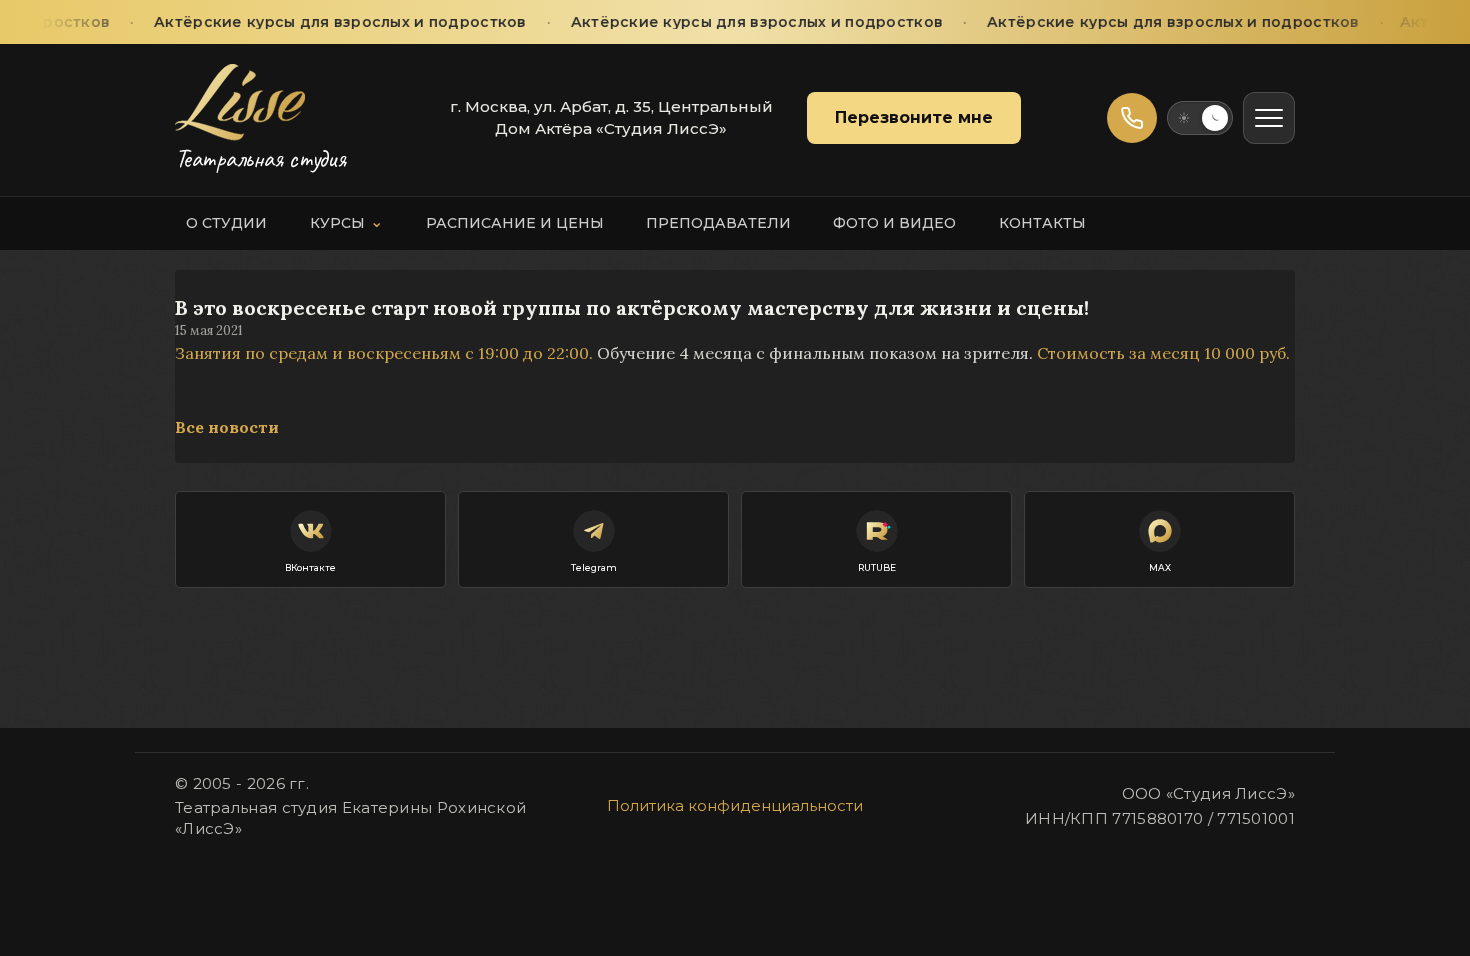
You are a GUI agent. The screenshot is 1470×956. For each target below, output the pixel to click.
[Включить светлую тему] (1200, 118)
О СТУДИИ (226, 223)
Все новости (227, 427)
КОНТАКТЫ (1042, 223)
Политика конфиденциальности (735, 805)
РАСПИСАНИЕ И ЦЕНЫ (515, 223)
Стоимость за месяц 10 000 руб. (1165, 353)
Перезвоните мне (914, 117)
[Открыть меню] (1269, 118)
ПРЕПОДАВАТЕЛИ (718, 223)
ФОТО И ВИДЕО (894, 223)
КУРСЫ (347, 222)
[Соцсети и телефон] (1132, 118)
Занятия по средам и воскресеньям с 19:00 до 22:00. (384, 353)
